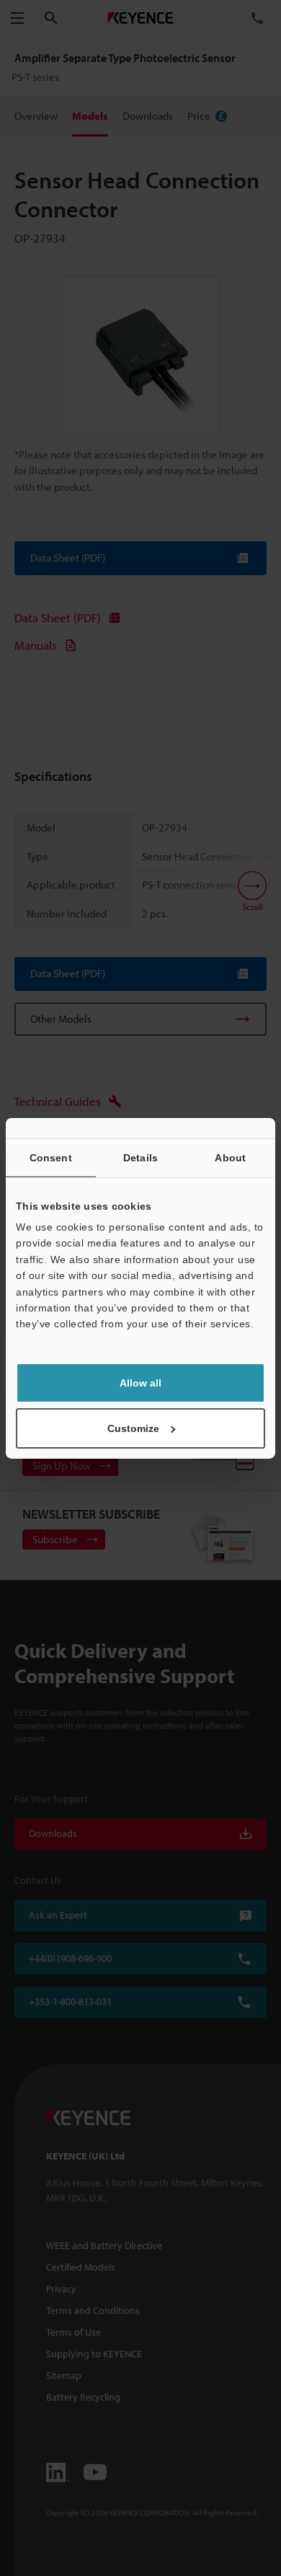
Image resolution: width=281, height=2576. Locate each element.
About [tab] (230, 1157)
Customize (133, 1428)
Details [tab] (140, 1157)
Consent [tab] (51, 1157)
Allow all (140, 1383)
